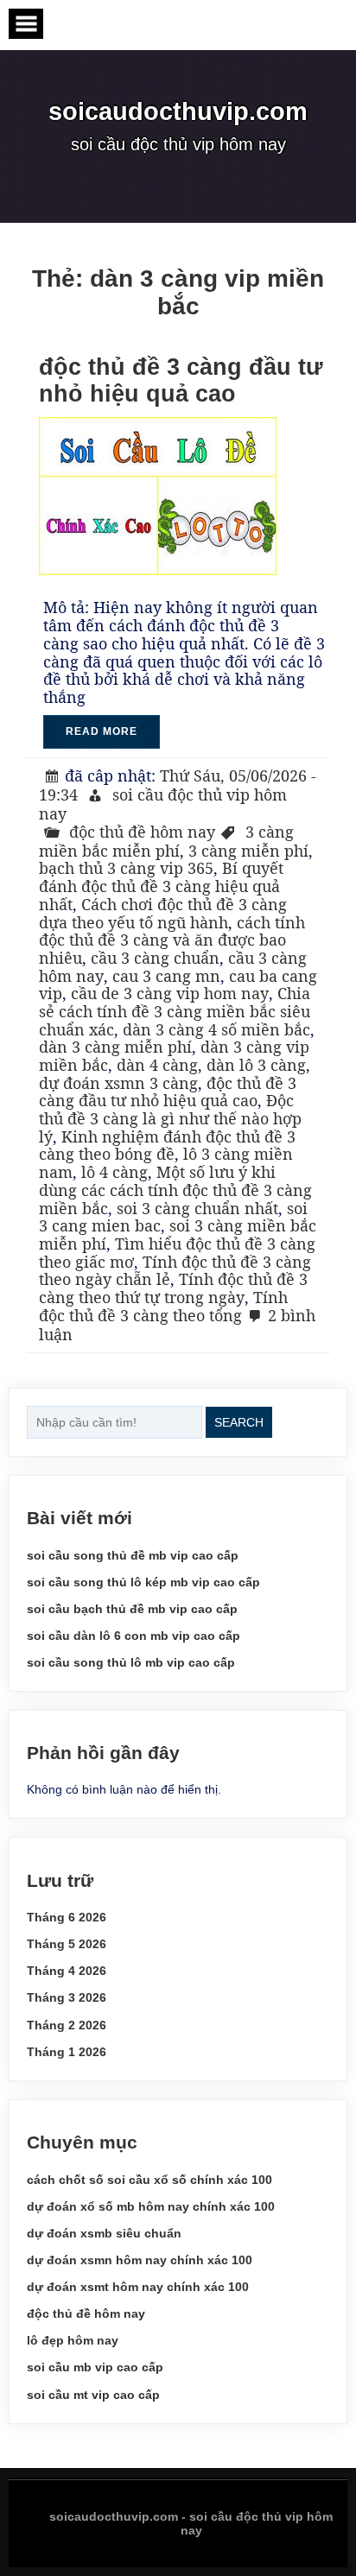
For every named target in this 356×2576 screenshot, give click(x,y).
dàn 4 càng (157, 1065)
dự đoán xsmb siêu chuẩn (104, 2233)
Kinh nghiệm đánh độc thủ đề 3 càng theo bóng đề (167, 1146)
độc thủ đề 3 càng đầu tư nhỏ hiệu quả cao (181, 380)
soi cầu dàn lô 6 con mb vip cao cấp (133, 1636)
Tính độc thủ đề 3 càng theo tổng (163, 1306)
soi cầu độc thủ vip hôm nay (163, 804)
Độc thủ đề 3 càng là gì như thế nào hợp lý (170, 1118)
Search (239, 1422)
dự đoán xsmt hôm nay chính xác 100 (138, 2287)
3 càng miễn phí (248, 851)
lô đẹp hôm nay (73, 2340)
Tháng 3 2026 (67, 1997)
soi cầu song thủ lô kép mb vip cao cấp (143, 1582)
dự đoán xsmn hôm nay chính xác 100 (140, 2260)
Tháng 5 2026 (67, 1944)
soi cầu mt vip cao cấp (93, 2395)
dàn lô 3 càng (256, 1065)
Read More (102, 731)
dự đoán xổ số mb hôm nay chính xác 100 (151, 2206)
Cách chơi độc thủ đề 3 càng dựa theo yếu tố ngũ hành (163, 913)
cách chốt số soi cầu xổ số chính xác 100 (149, 2180)
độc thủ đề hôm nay (142, 832)
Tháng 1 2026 (67, 2052)
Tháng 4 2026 (67, 1971)
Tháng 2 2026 (67, 2025)
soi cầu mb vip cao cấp (95, 2367)
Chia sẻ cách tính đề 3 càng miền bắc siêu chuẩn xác (175, 1011)
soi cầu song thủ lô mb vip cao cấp (131, 1662)
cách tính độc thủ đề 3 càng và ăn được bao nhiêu (172, 940)
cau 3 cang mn (166, 976)
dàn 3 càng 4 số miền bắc (216, 1029)
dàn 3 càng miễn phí (115, 1047)
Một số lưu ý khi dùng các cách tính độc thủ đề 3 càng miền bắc (175, 1190)
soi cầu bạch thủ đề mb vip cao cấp (132, 1609)
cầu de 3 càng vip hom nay (170, 993)
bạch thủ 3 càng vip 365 (126, 868)
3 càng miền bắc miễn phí (166, 841)
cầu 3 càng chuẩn (155, 958)
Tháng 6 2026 (67, 1917)
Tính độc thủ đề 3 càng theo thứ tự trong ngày (173, 1288)
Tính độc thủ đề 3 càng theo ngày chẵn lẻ (175, 1271)
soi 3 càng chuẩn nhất (197, 1208)
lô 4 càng (114, 1172)
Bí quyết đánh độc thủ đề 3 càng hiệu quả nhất (161, 886)
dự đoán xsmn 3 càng (118, 1083)
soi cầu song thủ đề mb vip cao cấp (133, 1555)
